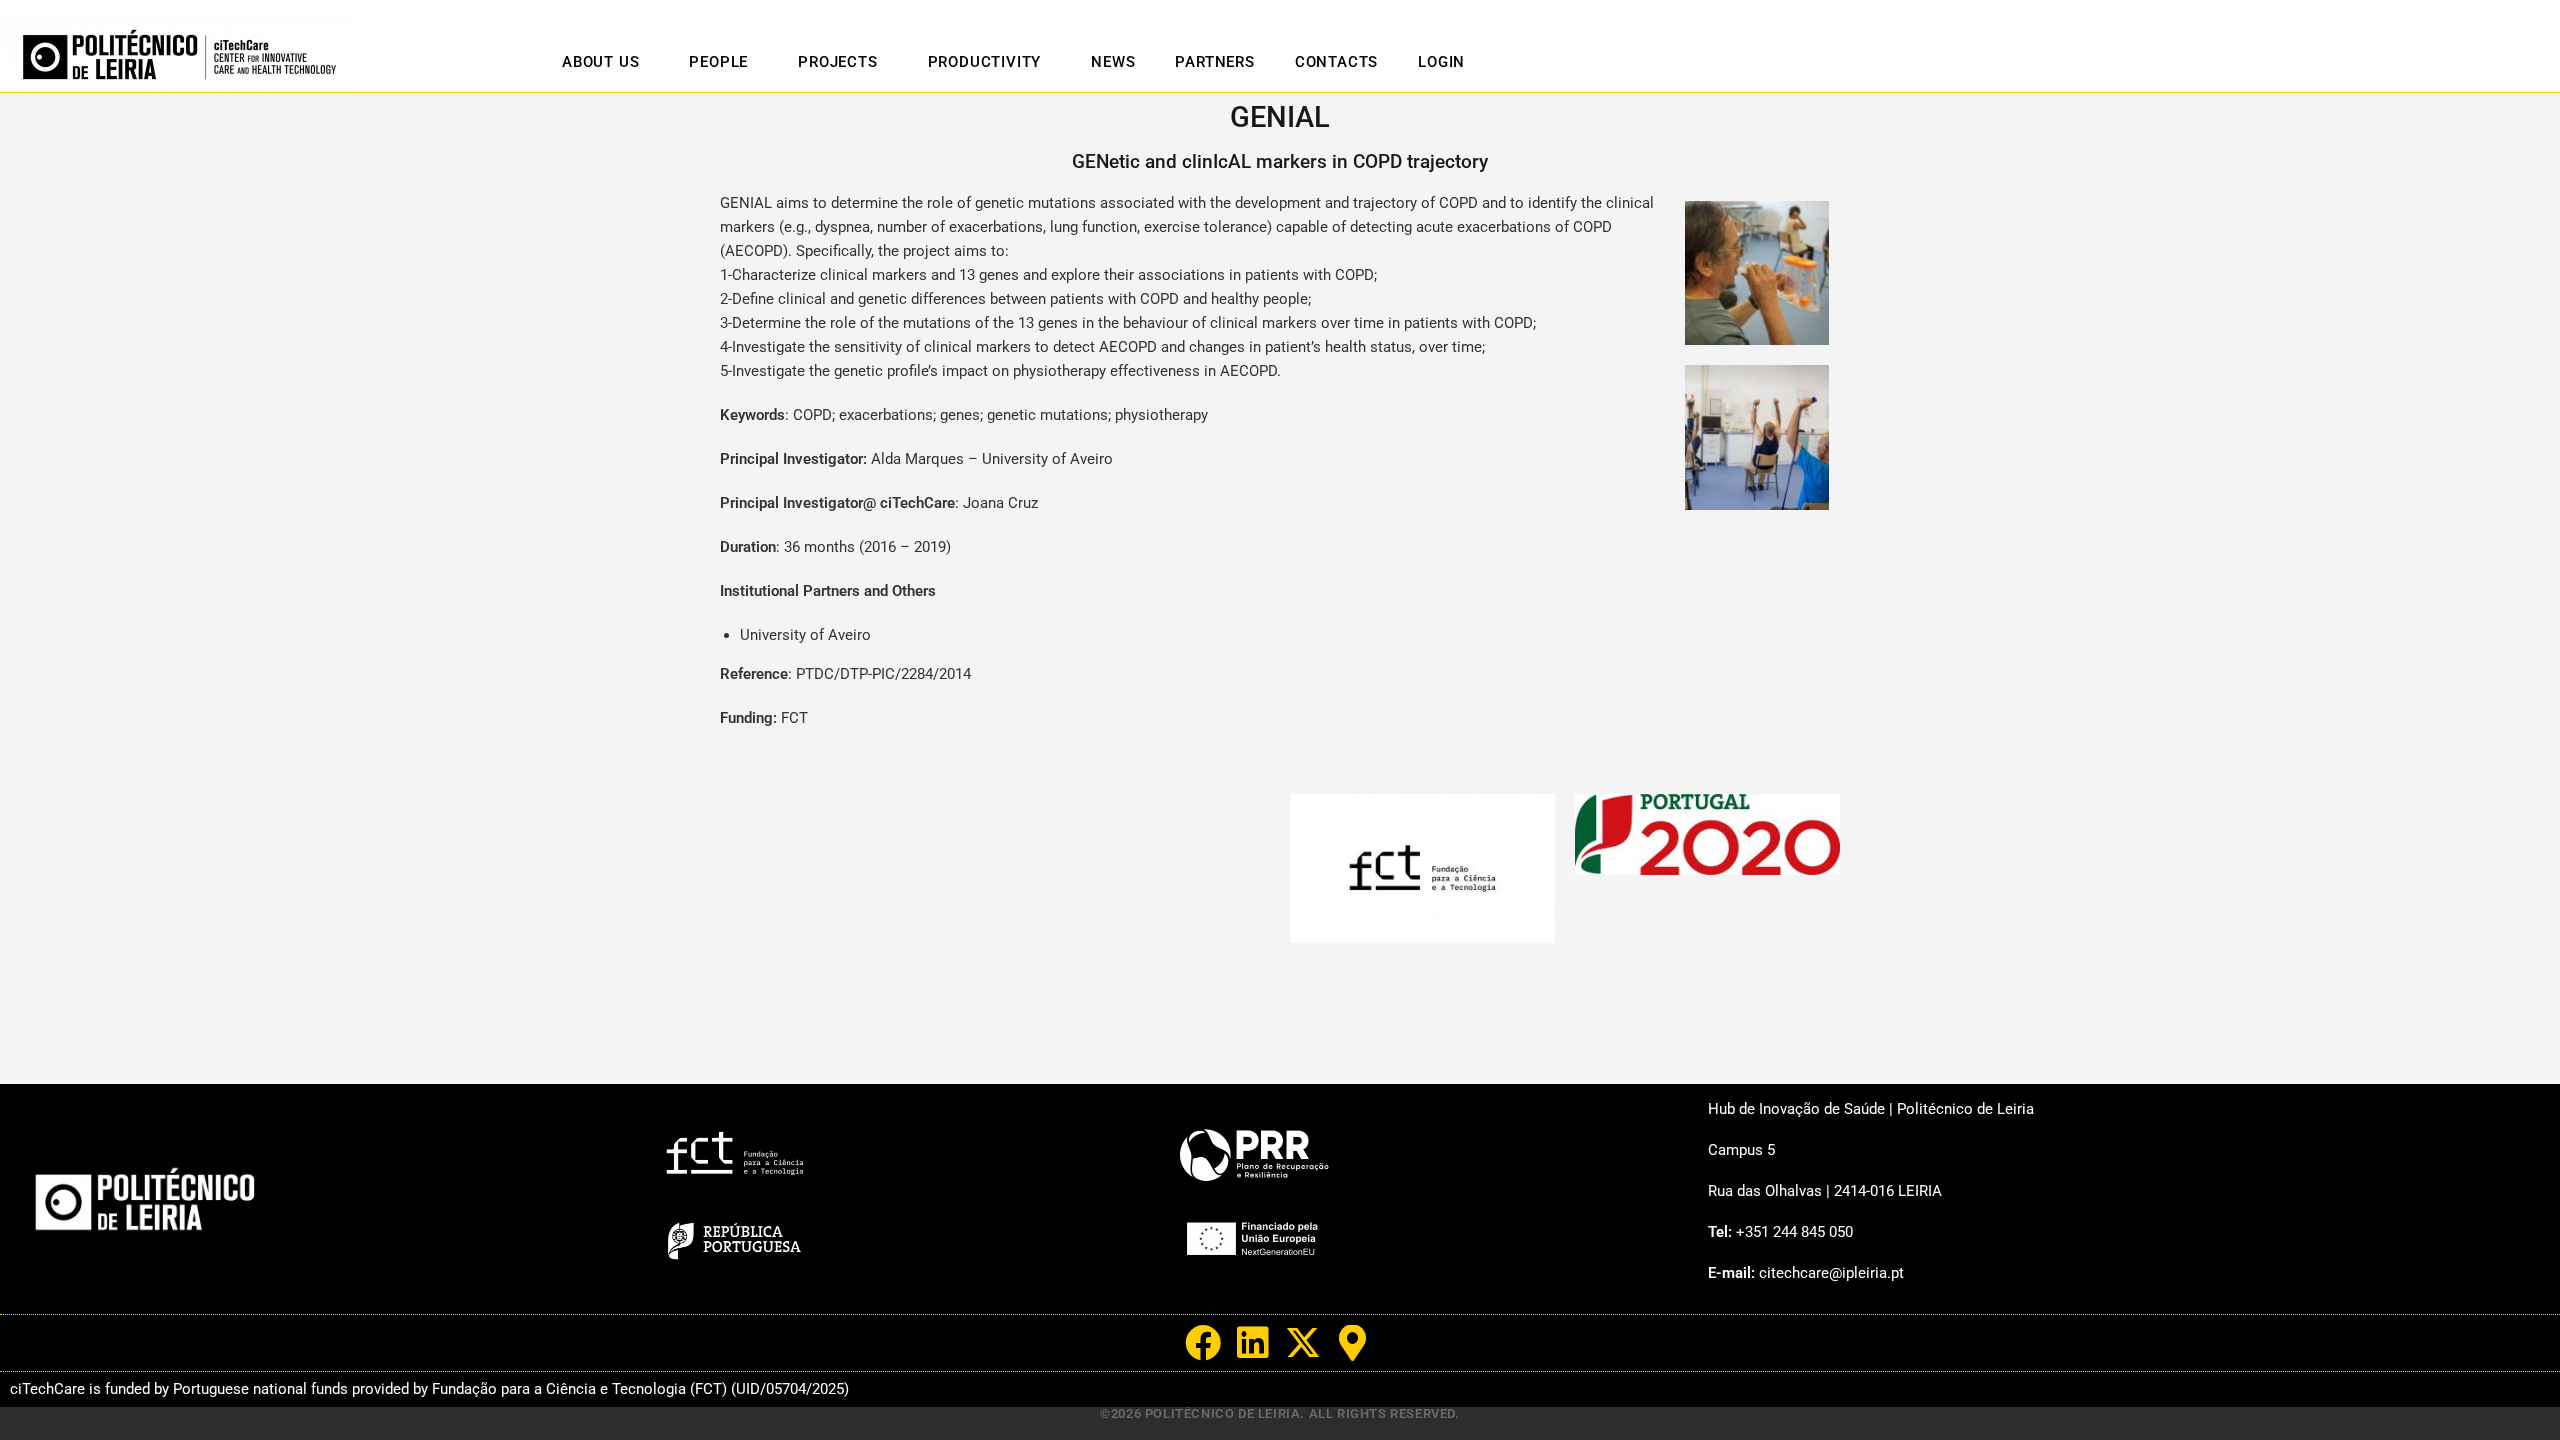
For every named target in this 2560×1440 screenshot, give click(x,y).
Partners (1214, 62)
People (718, 62)
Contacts (1336, 62)
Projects (837, 62)
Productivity (985, 62)
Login (1441, 62)
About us (600, 62)
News (1113, 62)
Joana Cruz (1000, 503)
